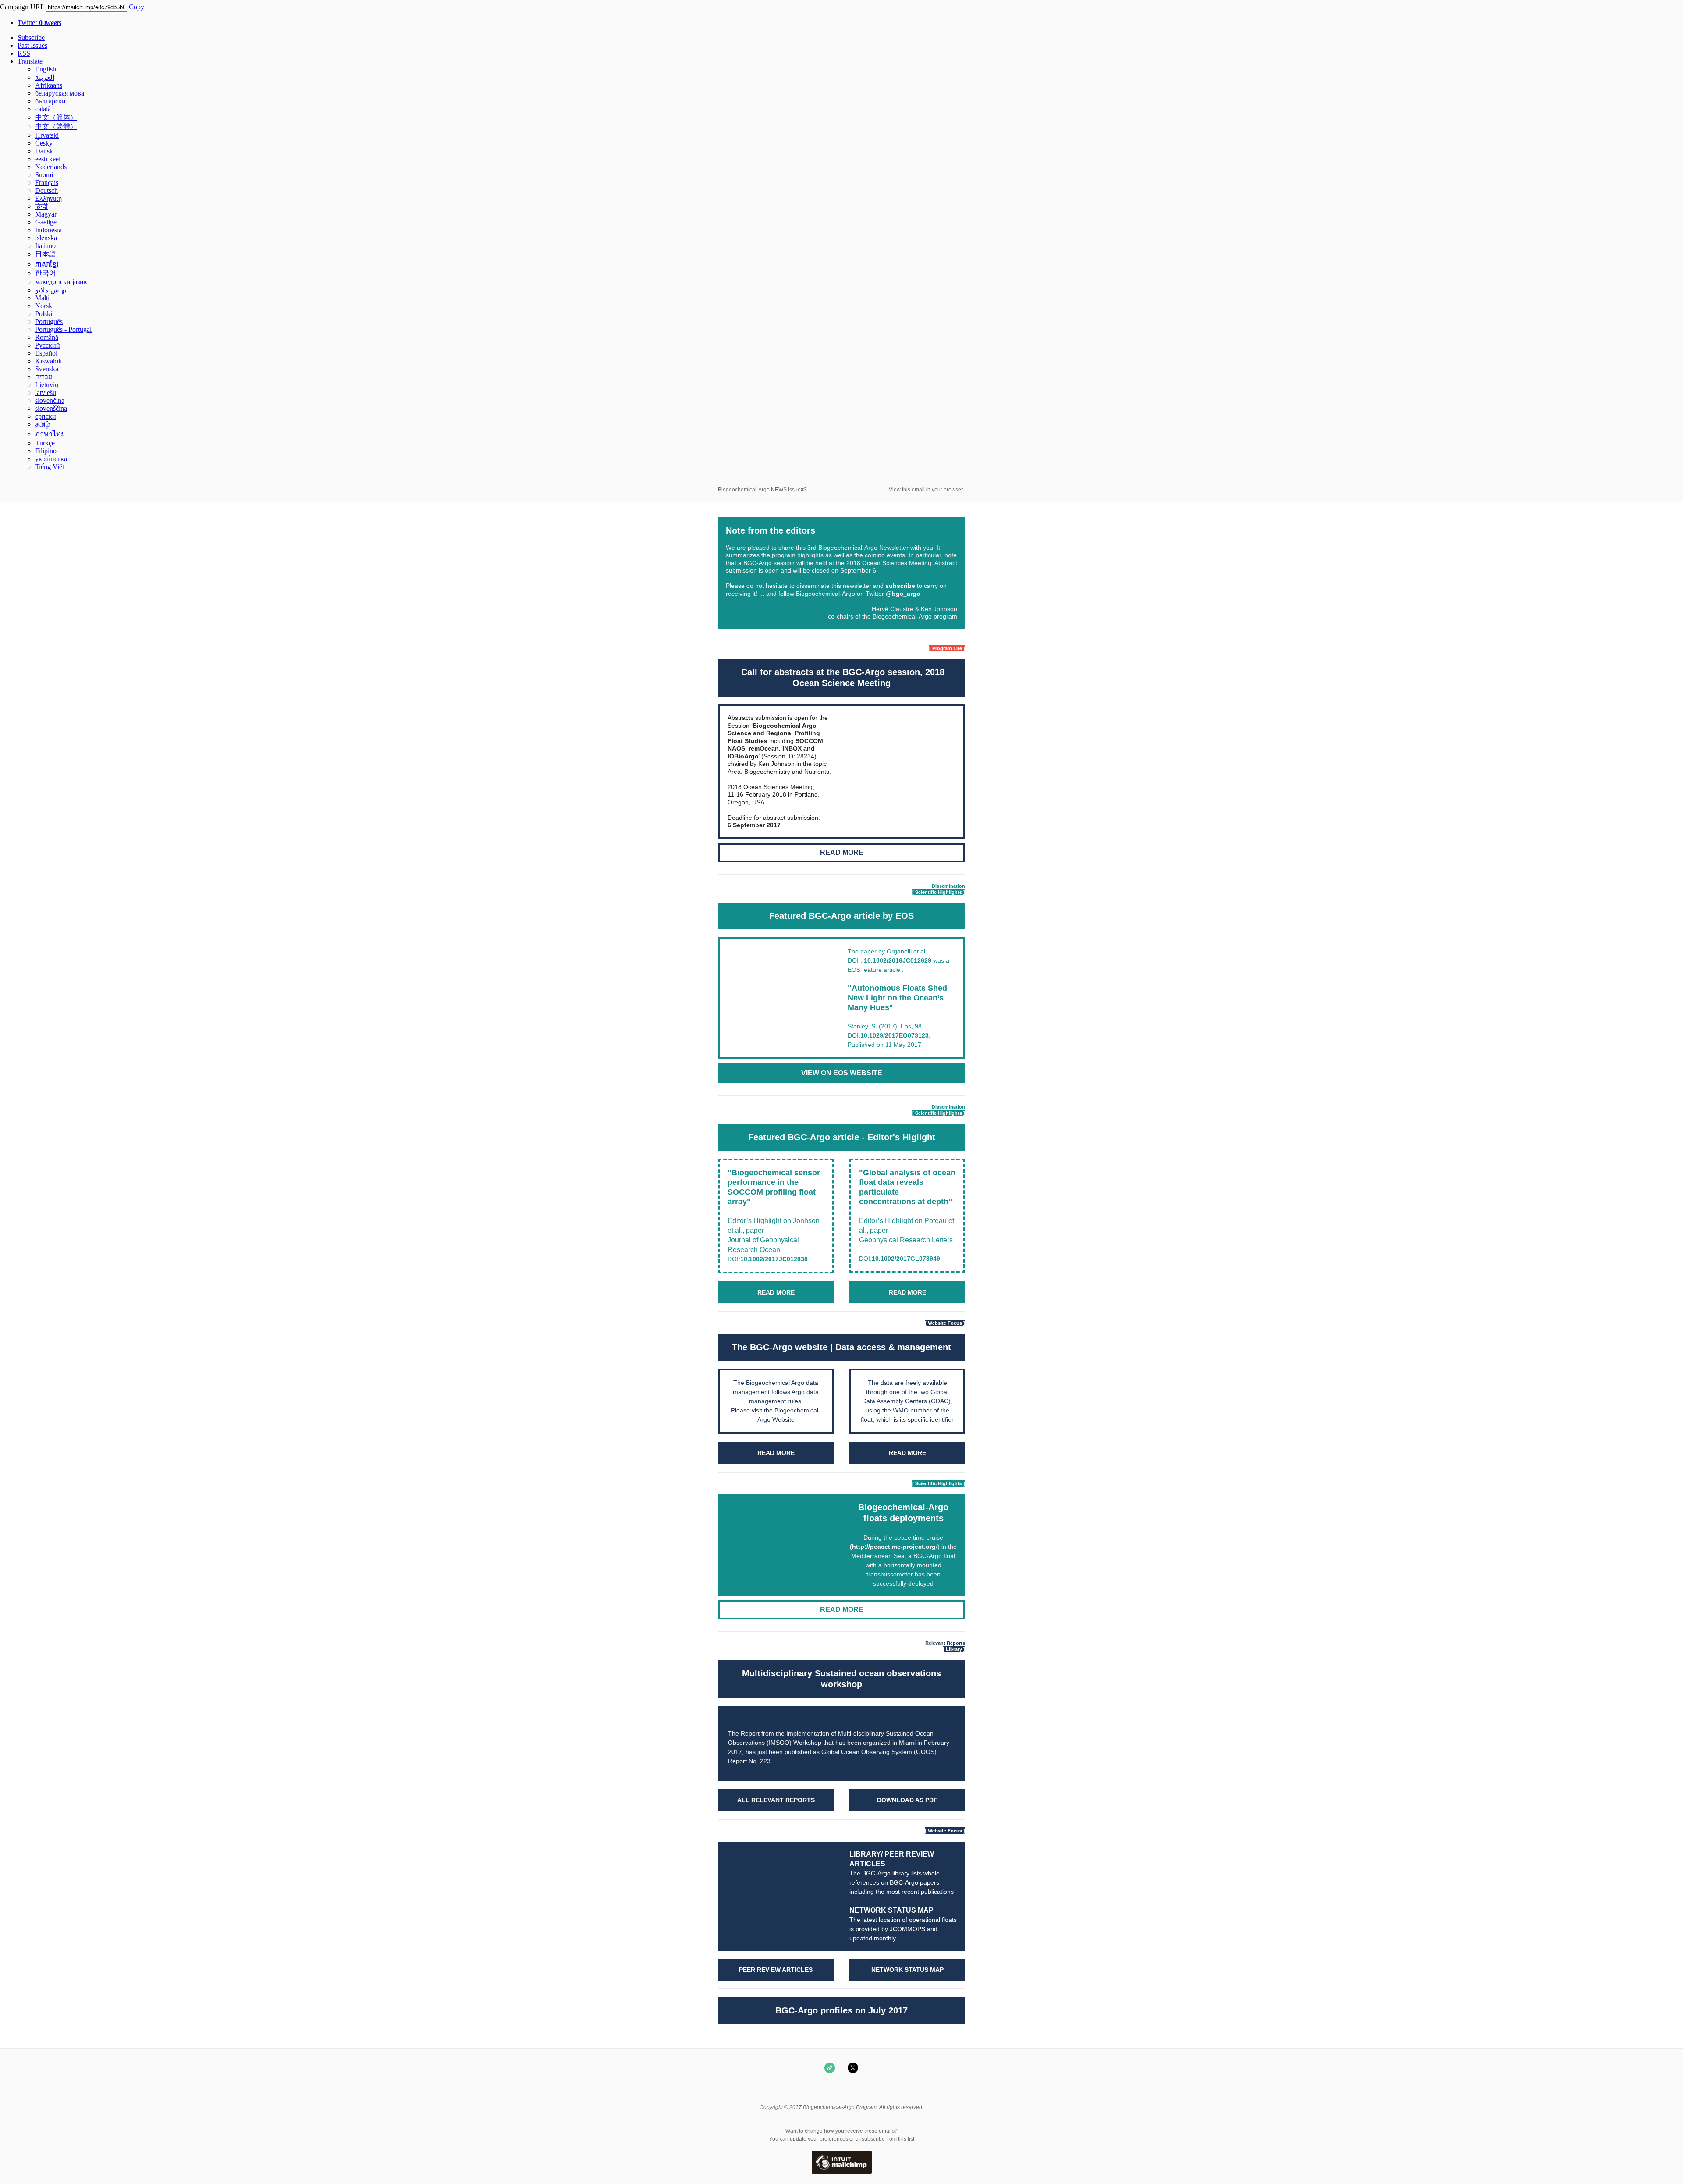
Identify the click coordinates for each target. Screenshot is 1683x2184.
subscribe (900, 586)
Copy (137, 7)
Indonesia (48, 230)
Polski (44, 314)
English (46, 69)
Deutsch (46, 190)
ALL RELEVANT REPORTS (776, 1800)
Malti (42, 298)
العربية (45, 77)
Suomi (44, 175)
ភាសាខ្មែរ (47, 264)
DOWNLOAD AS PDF (907, 1800)
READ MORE (842, 853)
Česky (44, 143)
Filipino (46, 451)
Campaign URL (22, 7)
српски (46, 416)
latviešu (46, 393)
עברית (44, 377)
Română (47, 337)
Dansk (44, 151)
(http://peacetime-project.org (893, 1547)
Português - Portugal (63, 329)
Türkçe (45, 443)
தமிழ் (43, 424)
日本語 (46, 254)
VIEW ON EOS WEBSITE (842, 1073)
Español (46, 353)
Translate (30, 61)
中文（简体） (56, 117)
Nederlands (51, 167)
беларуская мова (60, 93)
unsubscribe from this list (885, 2139)
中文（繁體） (56, 126)
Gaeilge (46, 222)
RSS (24, 53)
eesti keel (48, 159)
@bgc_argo (903, 594)
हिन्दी (41, 206)
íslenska (46, 238)
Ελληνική (48, 198)
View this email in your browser (926, 490)
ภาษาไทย (50, 434)
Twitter (39, 23)
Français (47, 183)
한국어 (46, 273)
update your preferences (819, 2139)
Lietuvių (47, 385)
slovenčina (50, 400)
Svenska (47, 369)
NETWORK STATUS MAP (891, 1910)
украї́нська (51, 459)
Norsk (44, 306)
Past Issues (32, 45)
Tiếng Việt (50, 467)
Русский (48, 345)
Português (49, 322)
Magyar (46, 214)
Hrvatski (47, 135)
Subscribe (31, 37)
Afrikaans (49, 85)
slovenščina (51, 408)
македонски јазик (61, 282)
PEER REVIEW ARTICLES (776, 1970)
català (43, 109)
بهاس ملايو (51, 290)
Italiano (45, 246)
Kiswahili (48, 361)
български (50, 101)
